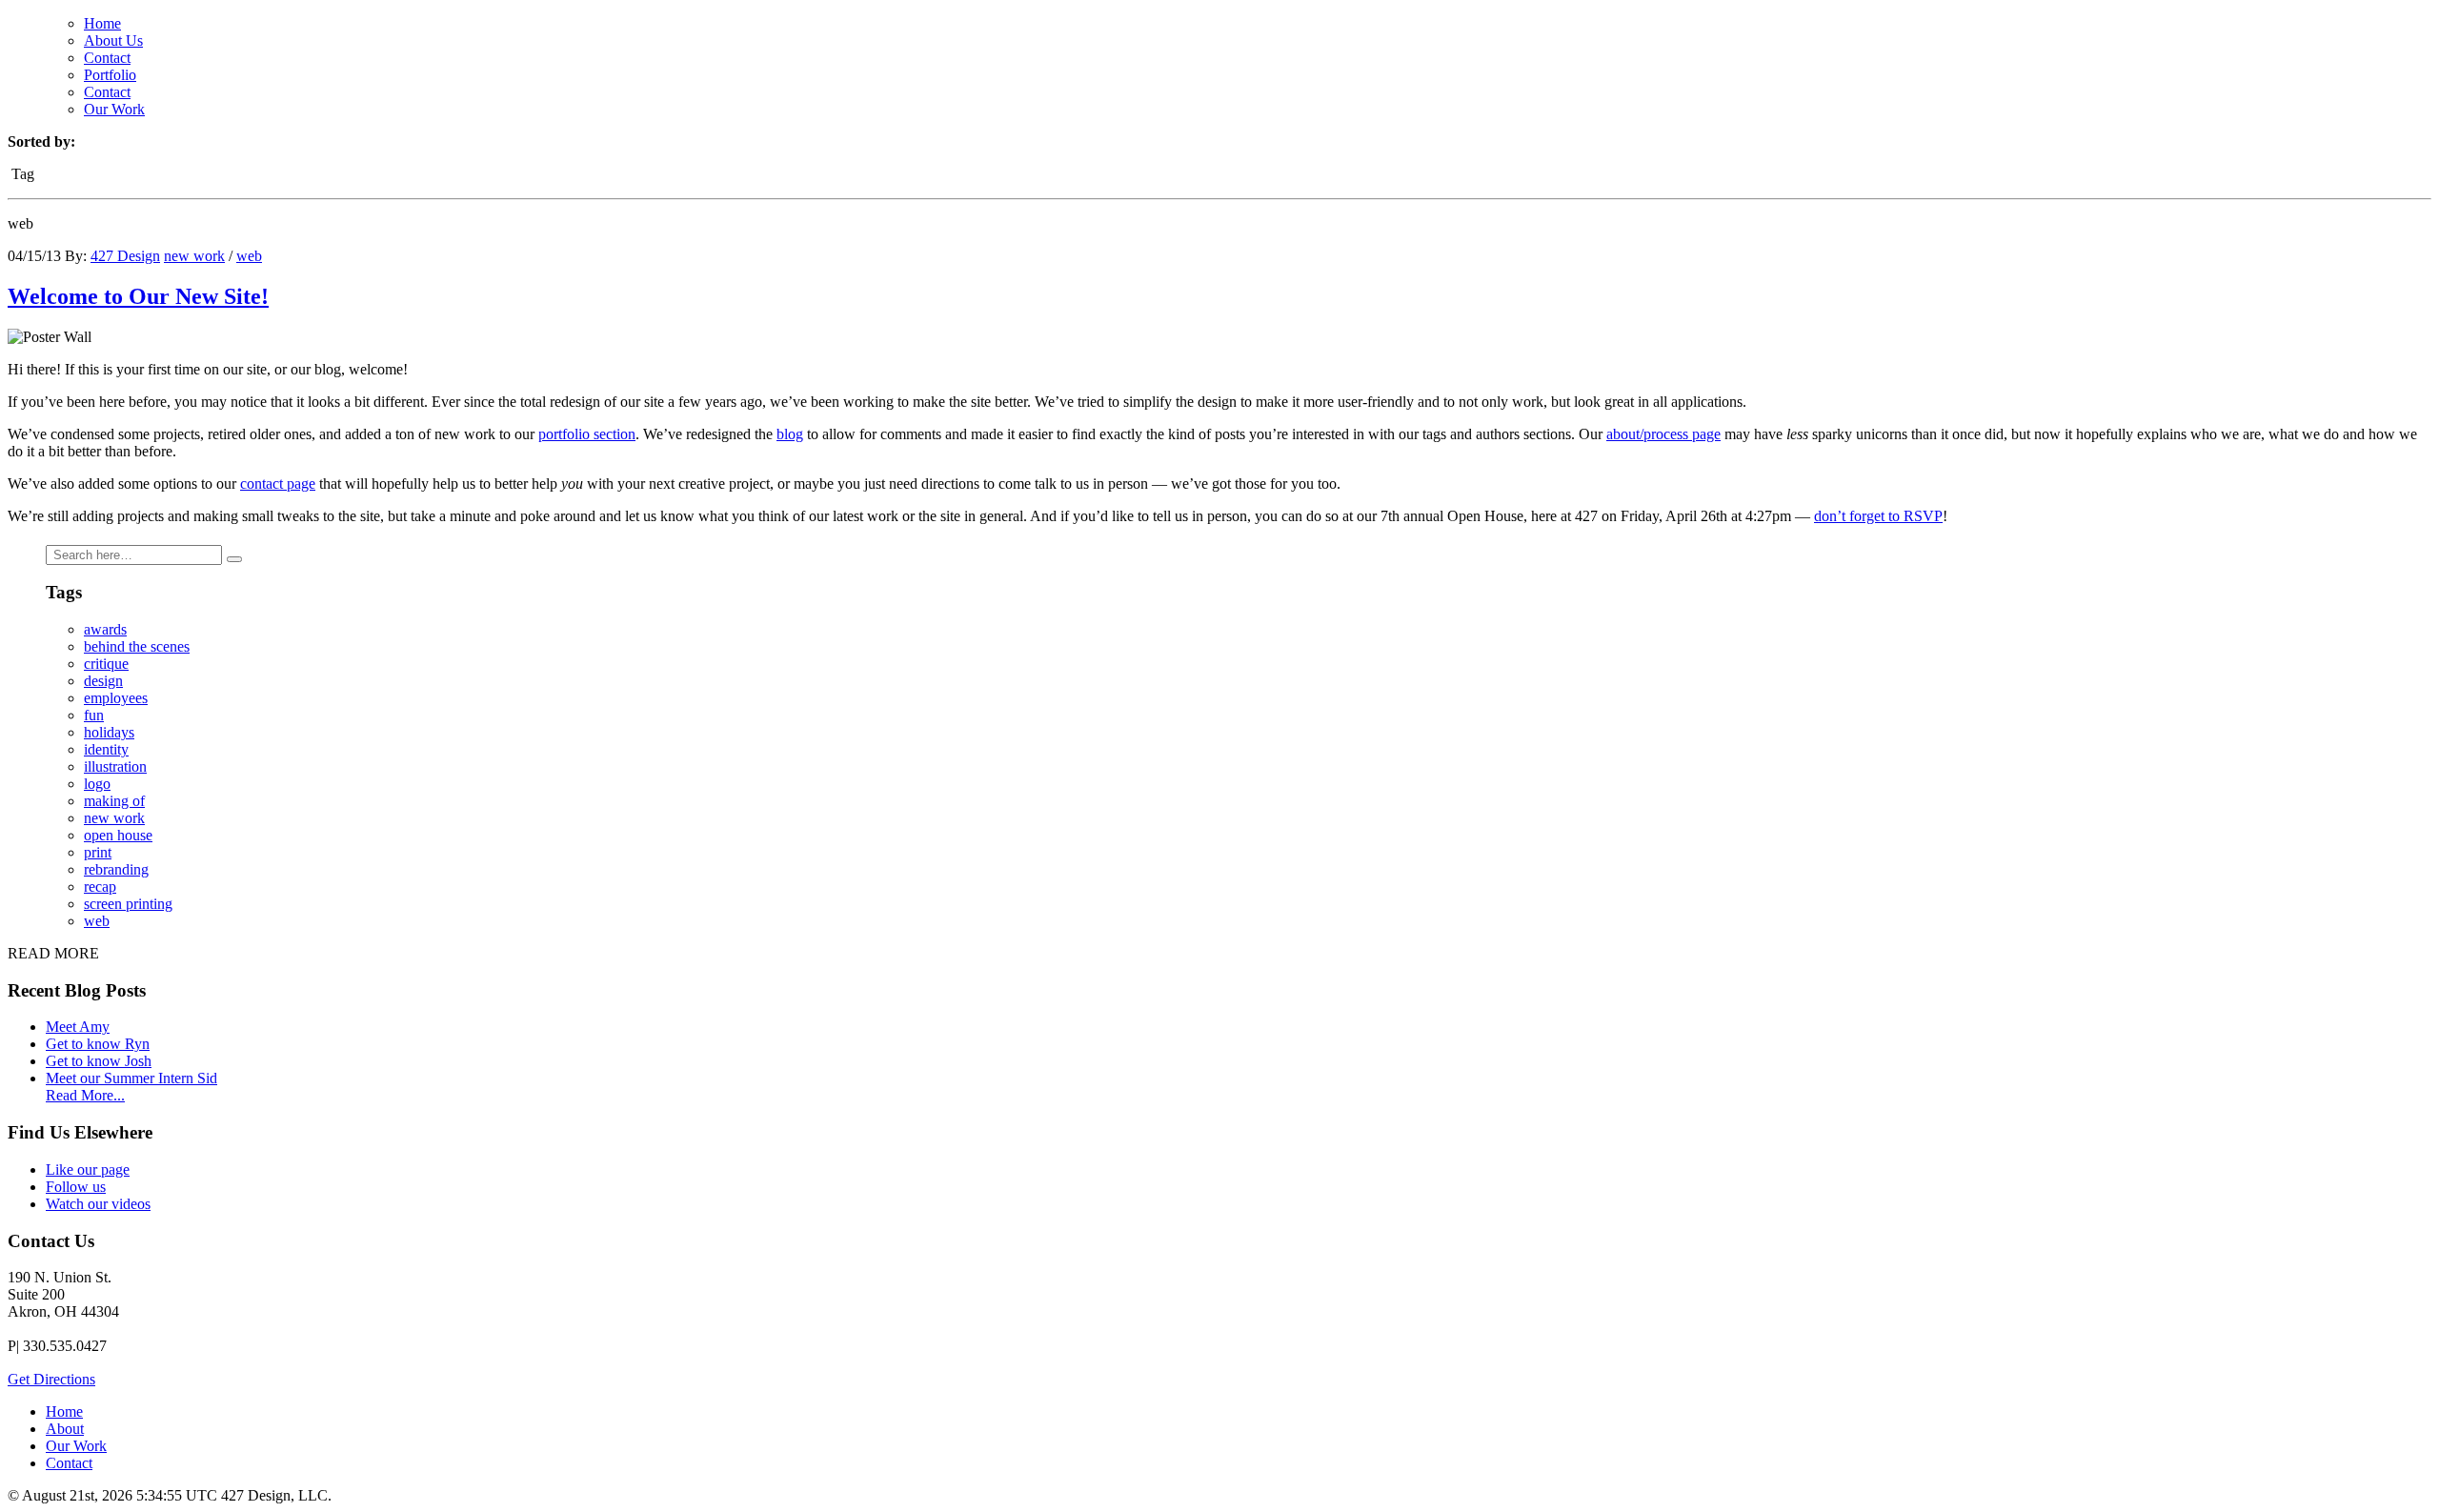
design (103, 681)
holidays (109, 732)
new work (194, 256)
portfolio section (587, 434)
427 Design (125, 256)
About (65, 1429)
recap (100, 887)
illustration (115, 766)
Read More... (85, 1095)
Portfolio (110, 75)
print (98, 852)
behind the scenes (137, 646)
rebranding (116, 869)
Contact (107, 58)
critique (106, 664)
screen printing (128, 904)
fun (94, 715)
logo (97, 784)
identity (106, 749)
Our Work (114, 109)
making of (114, 801)
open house (118, 835)
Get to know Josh (99, 1061)
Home (102, 23)
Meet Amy (78, 1027)
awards (105, 629)
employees (116, 698)
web (249, 256)
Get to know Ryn (98, 1044)
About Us (113, 40)
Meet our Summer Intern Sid (131, 1078)
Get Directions (51, 1379)
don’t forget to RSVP (1878, 516)
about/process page (1663, 434)
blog (790, 434)
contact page (278, 484)
